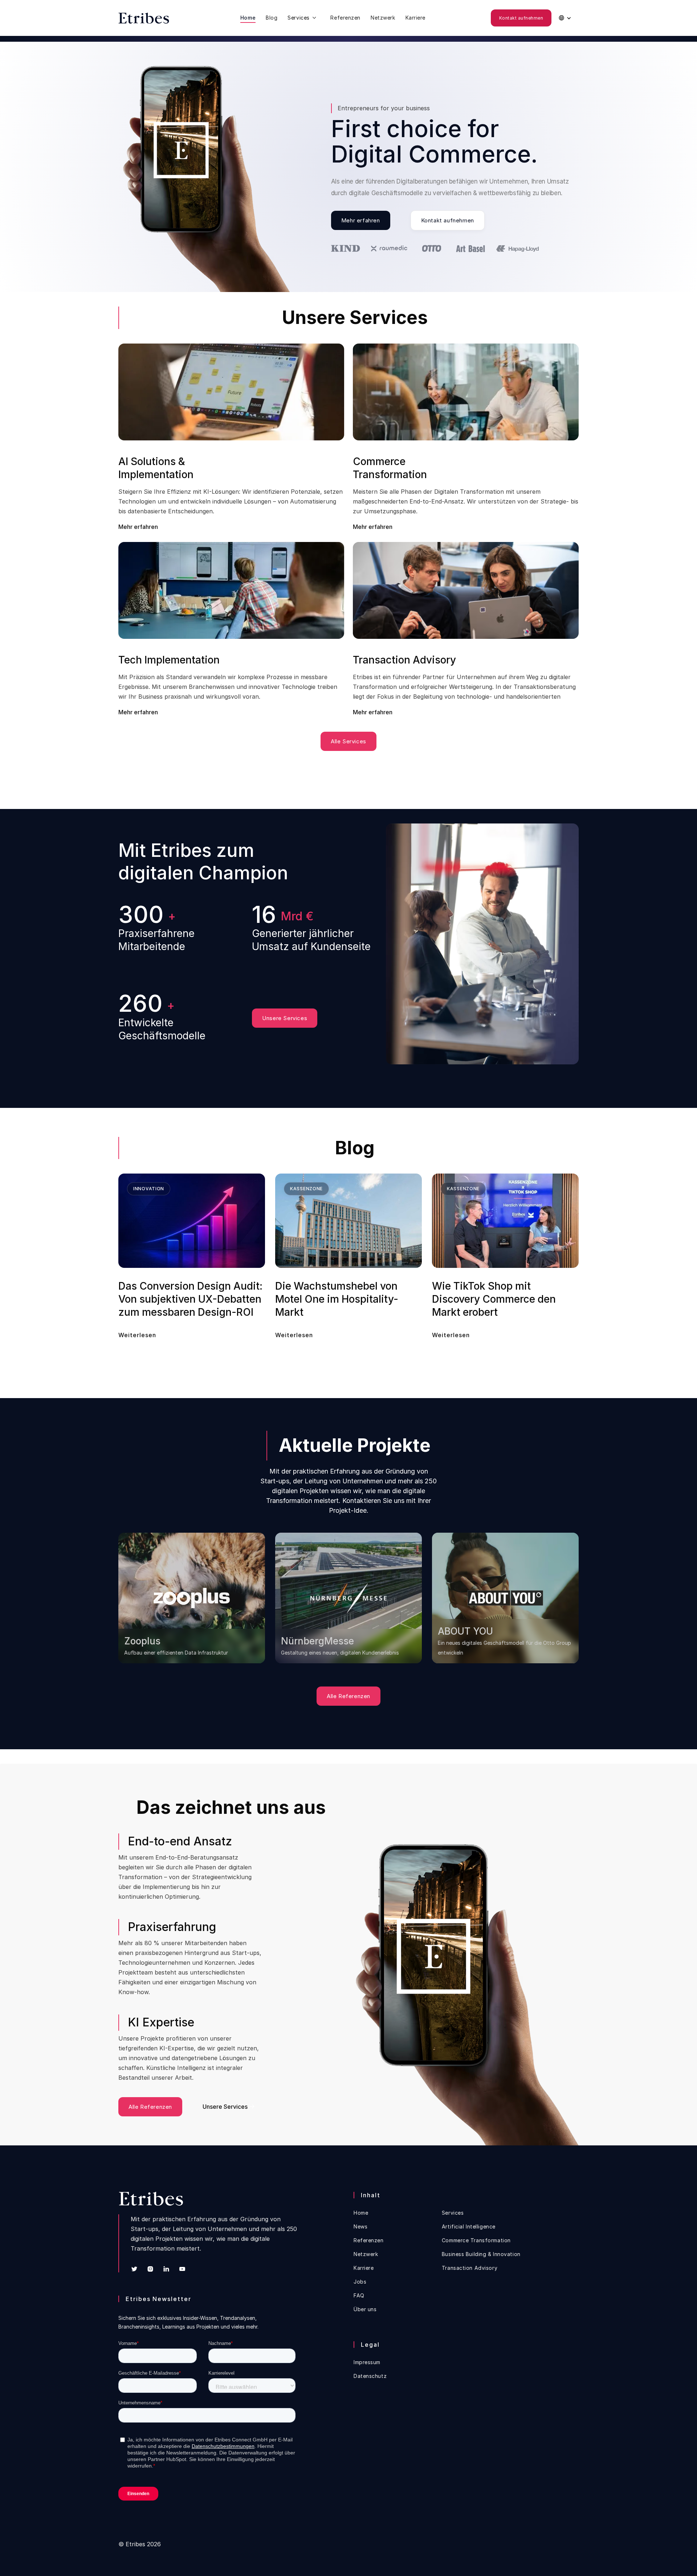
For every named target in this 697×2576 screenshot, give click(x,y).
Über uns (365, 2309)
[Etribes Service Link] (304, 18)
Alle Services (348, 741)
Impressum (367, 2362)
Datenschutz (370, 2376)
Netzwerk (383, 18)
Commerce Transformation (476, 2240)
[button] (304, 18)
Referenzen (345, 18)
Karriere (415, 18)
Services (453, 2213)
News (360, 2227)
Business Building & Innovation (481, 2254)
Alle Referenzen (348, 1696)
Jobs (360, 2282)
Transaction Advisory (470, 2268)
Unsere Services (285, 1018)
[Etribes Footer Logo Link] (151, 2199)
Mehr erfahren (361, 220)
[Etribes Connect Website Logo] (151, 18)
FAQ (359, 2296)
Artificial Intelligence (469, 2227)
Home (248, 18)
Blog (272, 18)
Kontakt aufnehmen (521, 18)
